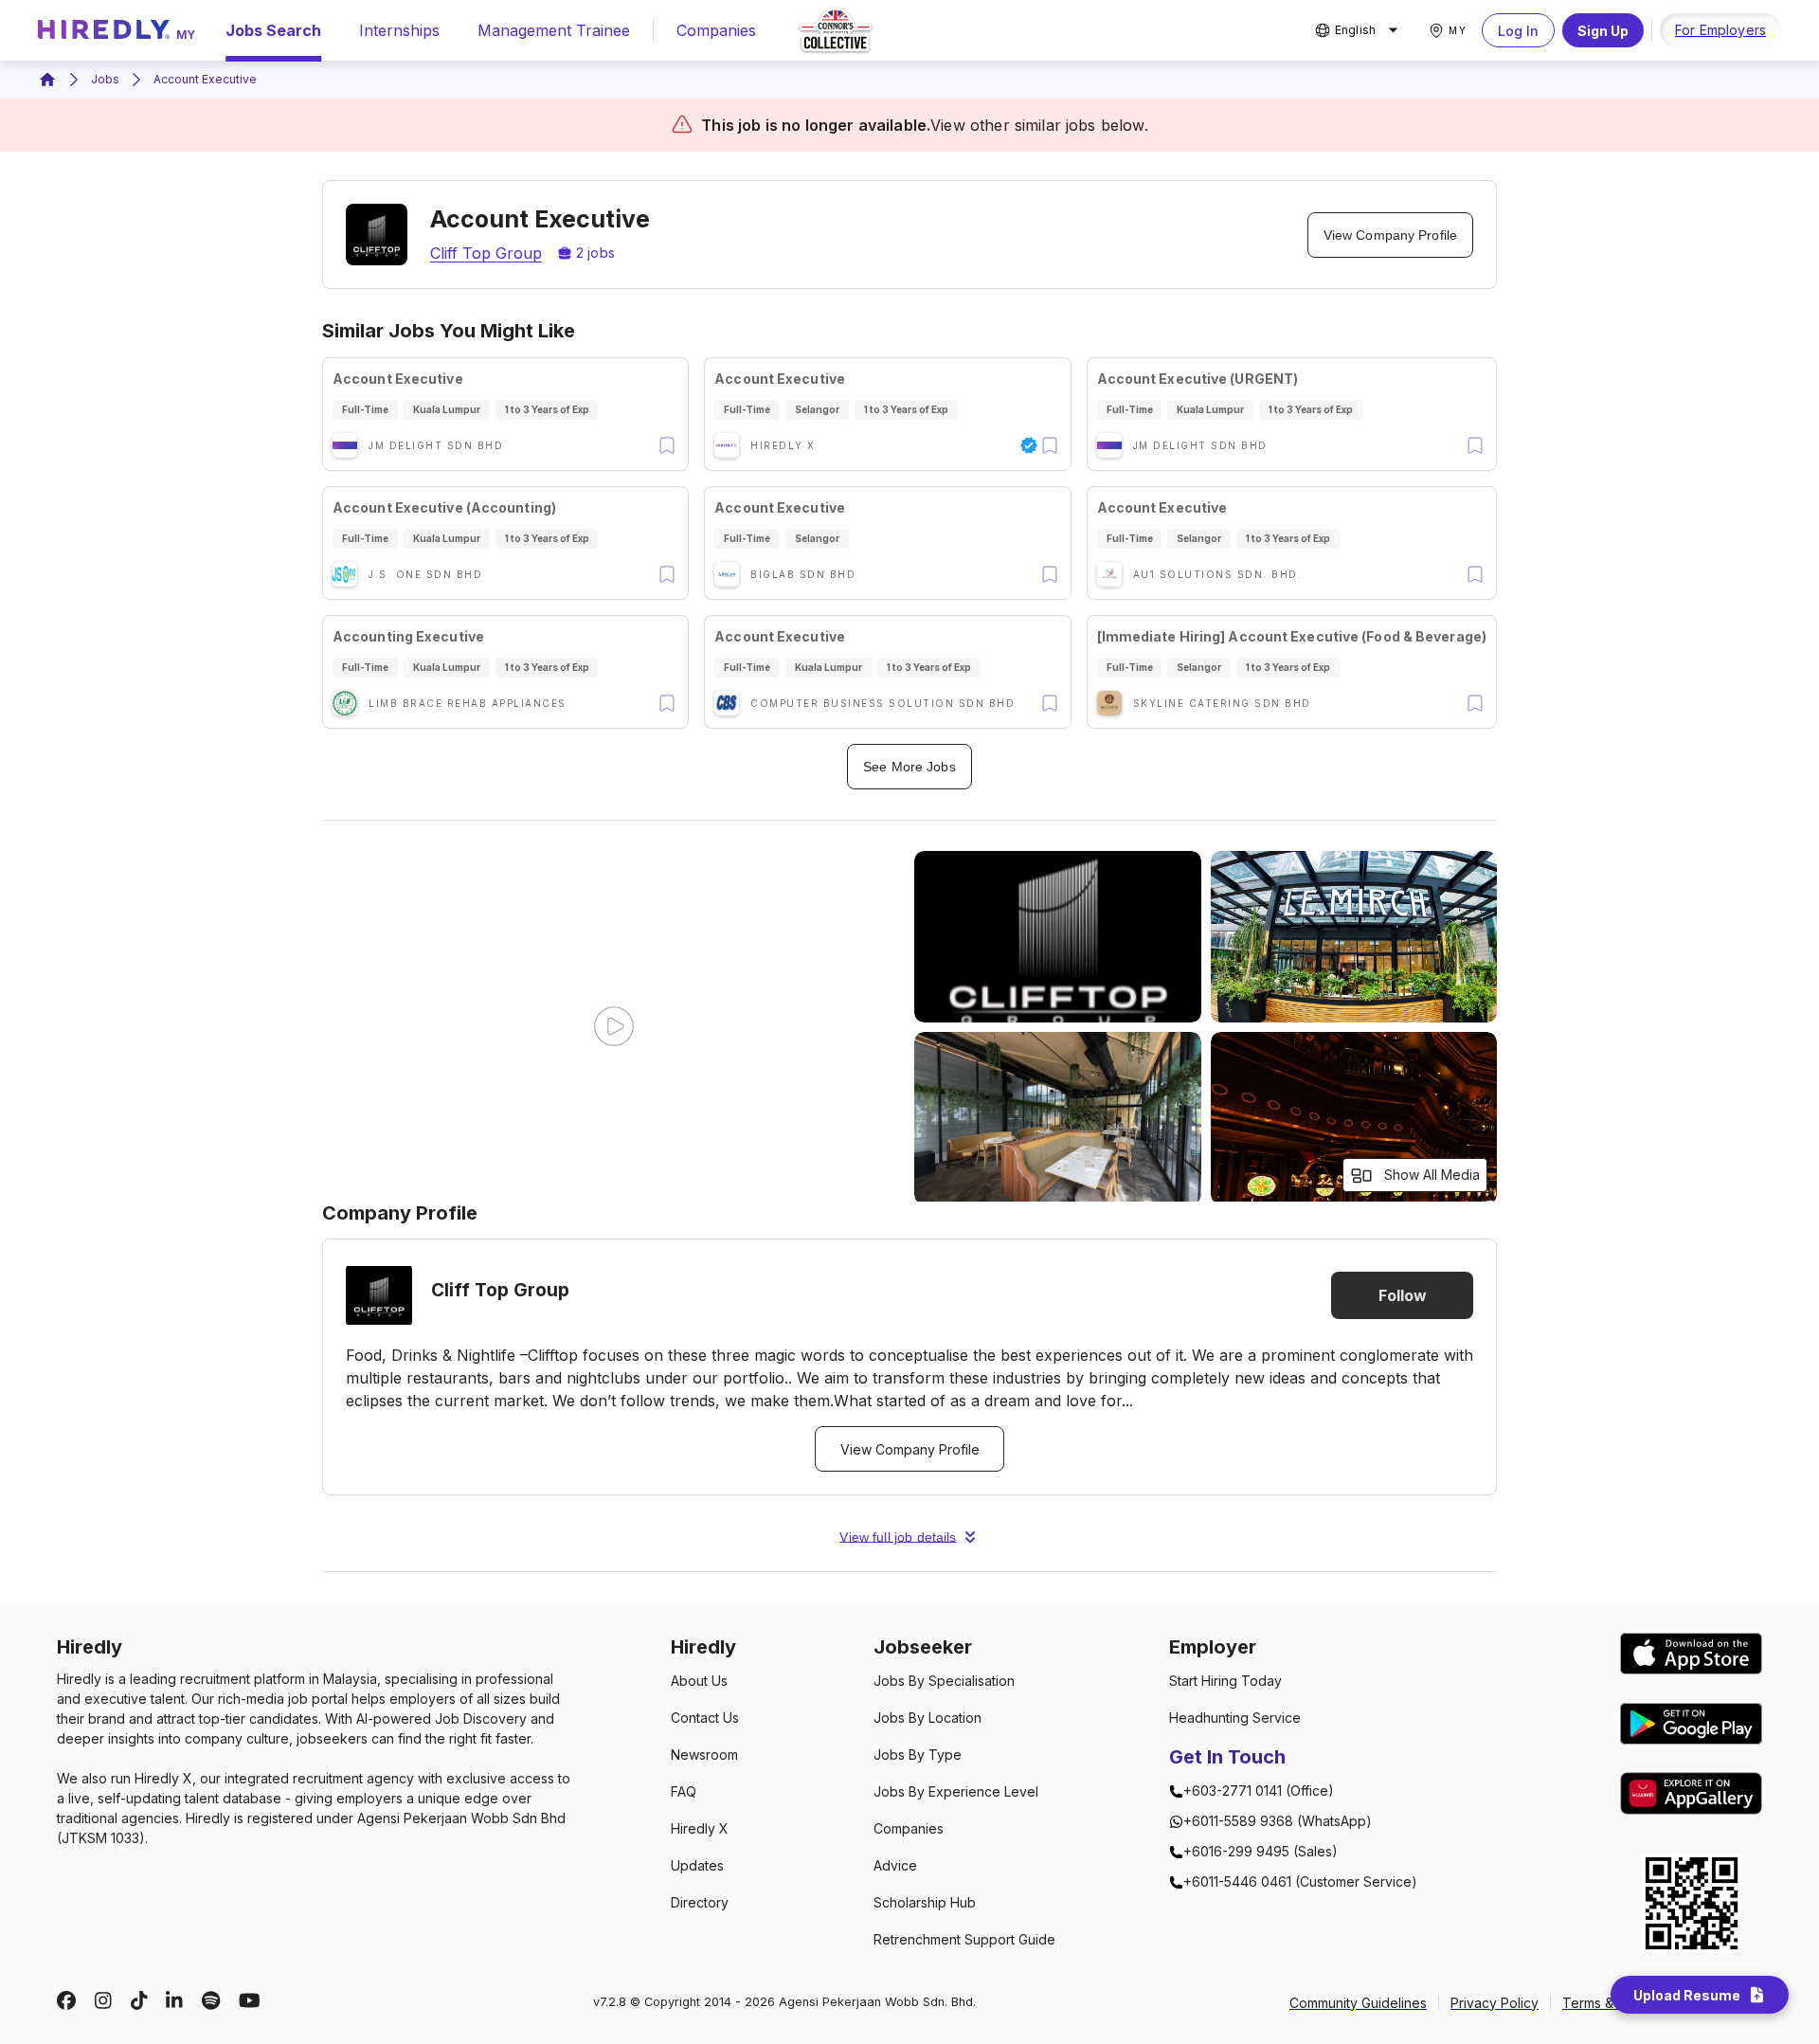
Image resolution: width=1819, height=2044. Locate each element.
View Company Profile (1390, 235)
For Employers (1720, 30)
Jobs (105, 79)
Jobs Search (273, 30)
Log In (1518, 31)
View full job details (898, 1537)
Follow (1403, 1295)
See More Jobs (909, 767)
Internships (399, 30)
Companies (716, 30)
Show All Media (1432, 1175)
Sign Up (1603, 31)
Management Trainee (554, 30)
